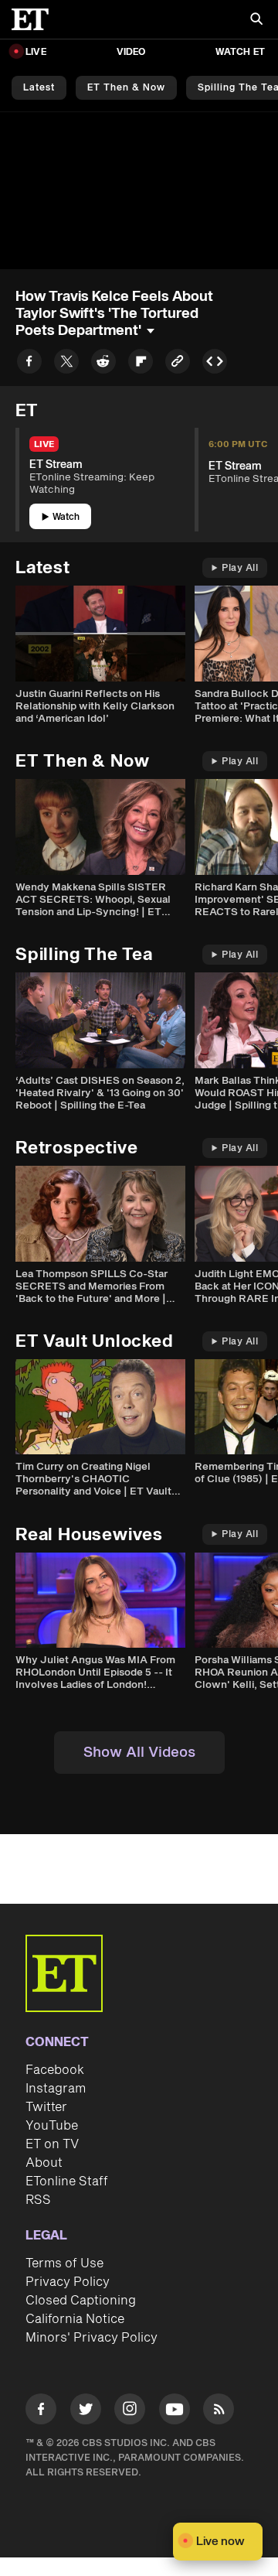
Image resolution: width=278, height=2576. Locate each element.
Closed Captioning (81, 2301)
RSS (38, 2200)
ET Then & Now (126, 88)
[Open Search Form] (256, 20)
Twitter (46, 2107)
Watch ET (240, 52)
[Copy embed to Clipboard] (215, 364)
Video (131, 52)
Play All (240, 568)
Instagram (56, 2089)
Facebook (55, 2070)
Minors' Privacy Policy (92, 2338)
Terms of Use (64, 2263)
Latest (39, 88)
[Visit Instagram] (130, 2412)
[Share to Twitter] (66, 364)
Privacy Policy (68, 2282)
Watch (66, 517)
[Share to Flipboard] (141, 364)
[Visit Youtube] (175, 2409)
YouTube (52, 2126)
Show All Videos (139, 1753)
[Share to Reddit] (103, 364)
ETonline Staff (67, 2181)
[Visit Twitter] (86, 2412)
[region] (139, 191)
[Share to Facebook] (29, 364)
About (44, 2163)
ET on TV (52, 2144)
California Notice (75, 2319)
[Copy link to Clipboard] (178, 364)
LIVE (36, 52)
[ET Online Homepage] (35, 19)
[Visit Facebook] (41, 2412)
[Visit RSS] (219, 2412)
